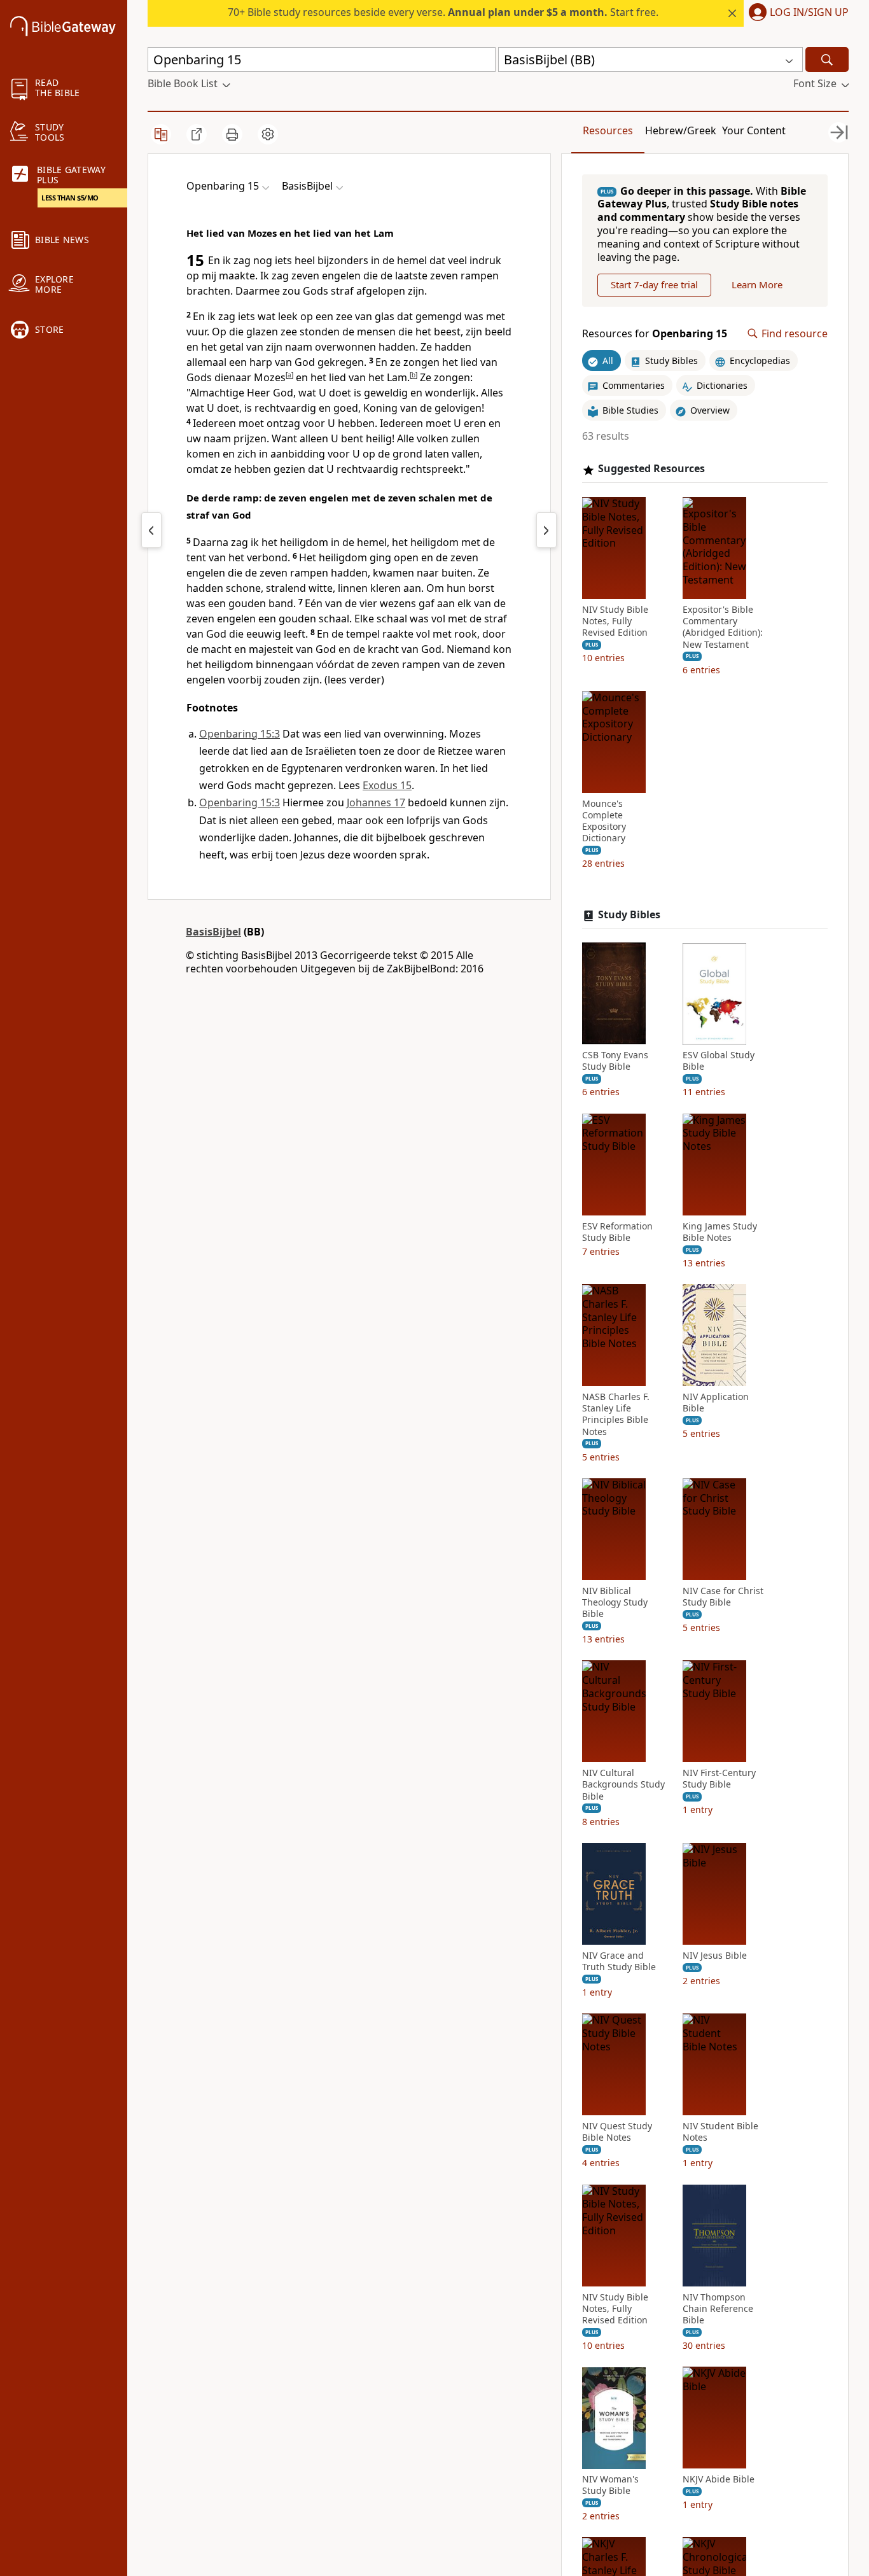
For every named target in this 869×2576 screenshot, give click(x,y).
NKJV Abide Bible (719, 2480)
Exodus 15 (387, 785)
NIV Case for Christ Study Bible (723, 1597)
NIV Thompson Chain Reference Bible (718, 2309)
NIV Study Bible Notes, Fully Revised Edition (615, 622)
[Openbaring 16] (546, 530)
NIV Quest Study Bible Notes (617, 2132)
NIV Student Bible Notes (720, 2132)
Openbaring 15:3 (240, 734)
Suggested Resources (651, 469)
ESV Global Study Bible (719, 1061)
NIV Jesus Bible (715, 1956)
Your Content (754, 130)
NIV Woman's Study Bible (610, 2486)
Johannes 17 (376, 802)
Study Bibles (629, 915)
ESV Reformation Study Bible (617, 1232)
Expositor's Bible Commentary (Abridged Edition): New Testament (723, 628)
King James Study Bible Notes (720, 1232)
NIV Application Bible (716, 1403)
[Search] (827, 59)
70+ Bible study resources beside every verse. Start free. (443, 12)
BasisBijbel (213, 932)
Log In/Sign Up (809, 13)
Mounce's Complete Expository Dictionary (604, 821)
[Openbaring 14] (151, 530)
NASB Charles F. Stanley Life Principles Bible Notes (616, 1415)
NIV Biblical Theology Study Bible (615, 1602)
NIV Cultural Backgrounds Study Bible (623, 1785)
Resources (608, 130)
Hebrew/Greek (681, 130)
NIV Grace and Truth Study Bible (619, 1961)
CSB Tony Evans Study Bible (615, 1061)
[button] (796, 13)
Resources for (655, 334)
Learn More (757, 285)
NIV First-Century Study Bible (719, 1779)
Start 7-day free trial (654, 285)
